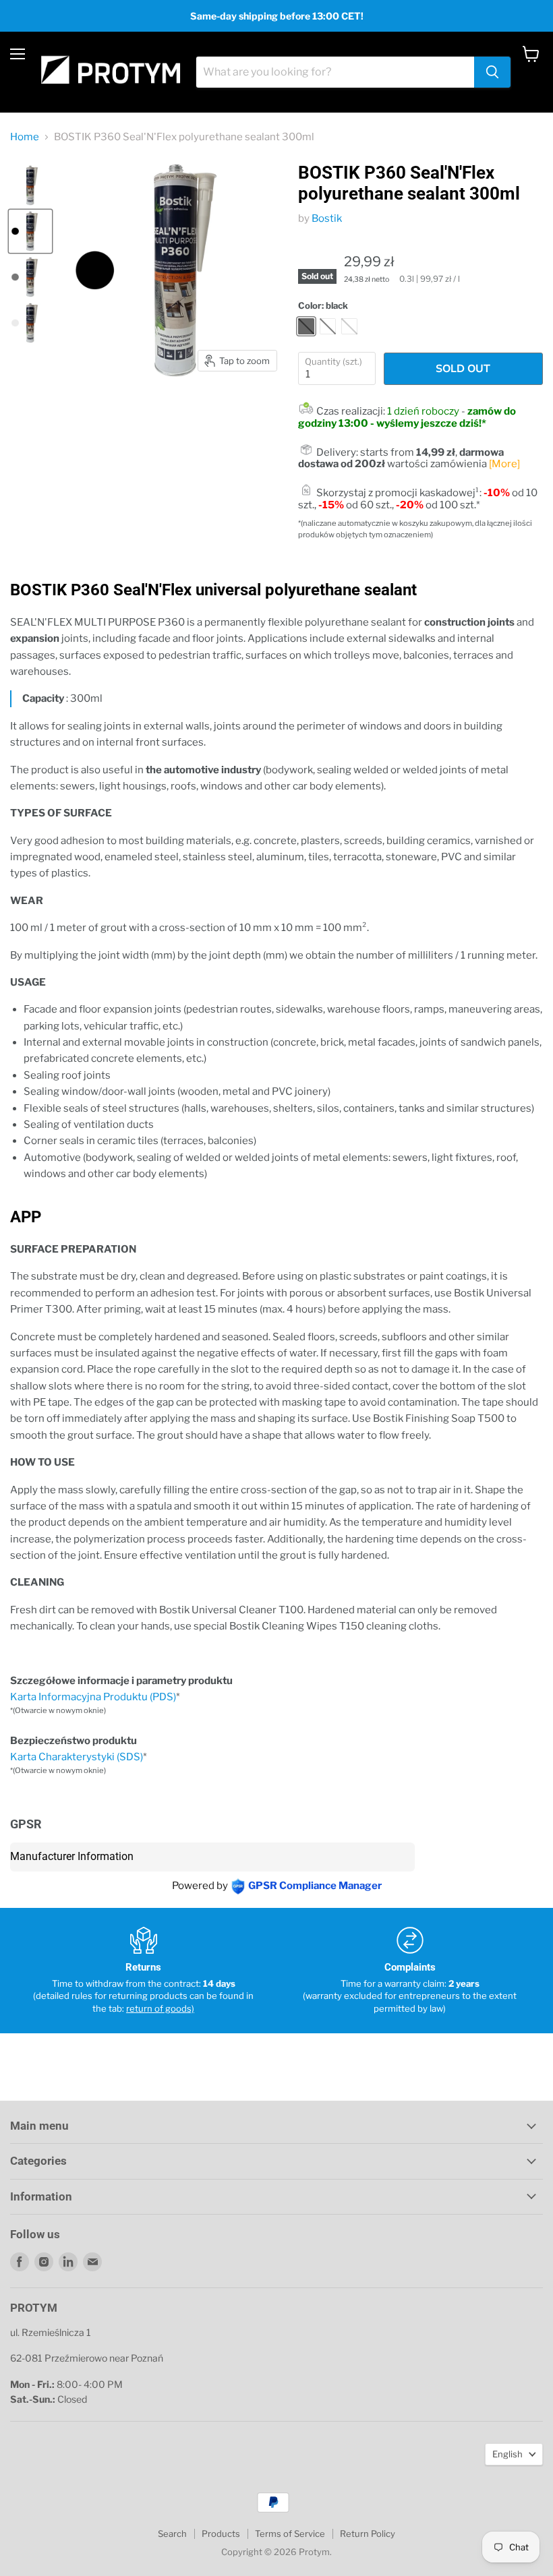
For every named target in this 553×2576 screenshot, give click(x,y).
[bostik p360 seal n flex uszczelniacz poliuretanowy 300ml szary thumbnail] (30, 277)
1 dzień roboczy (423, 411)
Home (25, 137)
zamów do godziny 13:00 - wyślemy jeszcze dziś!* (407, 417)
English (507, 2454)
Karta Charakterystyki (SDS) (77, 1757)
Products (221, 2534)
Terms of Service (290, 2534)
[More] (504, 464)
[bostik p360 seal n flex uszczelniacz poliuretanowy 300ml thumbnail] (30, 185)
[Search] (492, 72)
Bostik (327, 218)
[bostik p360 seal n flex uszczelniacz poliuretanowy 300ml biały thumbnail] (30, 323)
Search (172, 2534)
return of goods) (160, 2008)
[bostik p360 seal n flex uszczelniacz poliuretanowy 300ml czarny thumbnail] (30, 231)
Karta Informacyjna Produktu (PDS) (93, 1697)
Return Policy (368, 2534)
